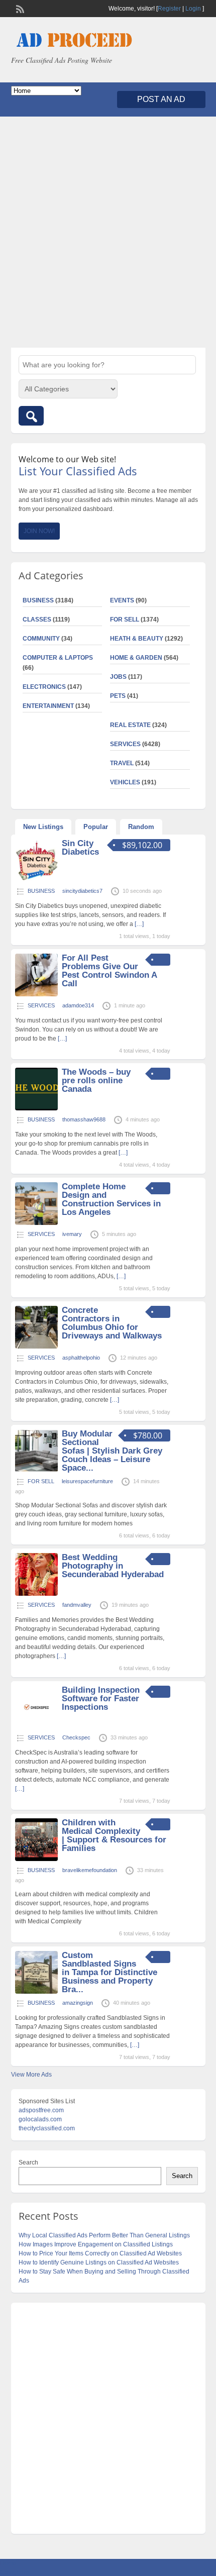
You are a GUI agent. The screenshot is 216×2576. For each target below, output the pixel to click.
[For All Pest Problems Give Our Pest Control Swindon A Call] (36, 994)
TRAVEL (122, 763)
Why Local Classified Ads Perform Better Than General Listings (104, 2235)
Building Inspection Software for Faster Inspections (101, 1698)
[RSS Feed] (19, 8)
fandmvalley (77, 1605)
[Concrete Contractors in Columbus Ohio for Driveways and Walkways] (36, 1347)
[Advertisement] (108, 232)
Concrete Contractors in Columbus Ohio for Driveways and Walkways (112, 1323)
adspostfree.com (41, 2110)
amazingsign (78, 2003)
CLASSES (37, 620)
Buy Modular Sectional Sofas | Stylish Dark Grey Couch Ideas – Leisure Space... (112, 1451)
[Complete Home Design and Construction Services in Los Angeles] (36, 1223)
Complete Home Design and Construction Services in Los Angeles (111, 1199)
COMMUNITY (41, 639)
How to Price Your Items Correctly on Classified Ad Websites (100, 2253)
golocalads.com (40, 2119)
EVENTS (122, 600)
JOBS (118, 677)
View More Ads (31, 2075)
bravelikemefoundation (90, 1870)
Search (28, 2162)
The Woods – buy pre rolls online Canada (96, 1080)
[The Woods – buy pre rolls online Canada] (36, 1108)
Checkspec (76, 1737)
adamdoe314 (78, 1005)
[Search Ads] (31, 416)
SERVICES (125, 744)
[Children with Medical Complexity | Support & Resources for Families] (36, 1859)
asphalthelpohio (81, 1358)
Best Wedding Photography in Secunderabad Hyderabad (113, 1566)
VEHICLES (125, 782)
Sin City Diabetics (80, 848)
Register (169, 9)
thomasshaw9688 (84, 1119)
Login (193, 9)
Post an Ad (161, 99)
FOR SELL (125, 620)
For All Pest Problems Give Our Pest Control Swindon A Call (109, 971)
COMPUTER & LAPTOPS (58, 658)
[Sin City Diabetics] (36, 880)
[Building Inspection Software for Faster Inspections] (36, 1726)
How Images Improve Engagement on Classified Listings (96, 2244)
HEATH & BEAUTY (137, 639)
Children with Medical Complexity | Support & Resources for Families (114, 1835)
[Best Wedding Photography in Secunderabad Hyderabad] (36, 1594)
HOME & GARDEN (136, 658)
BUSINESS (38, 600)
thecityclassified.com (47, 2128)
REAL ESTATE (130, 725)
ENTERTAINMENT (48, 706)
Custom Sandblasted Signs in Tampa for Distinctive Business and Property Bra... (110, 1972)
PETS (118, 696)
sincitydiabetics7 (82, 891)
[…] (139, 924)
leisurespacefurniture (87, 1481)
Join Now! (39, 531)
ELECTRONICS (44, 687)
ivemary (72, 1234)
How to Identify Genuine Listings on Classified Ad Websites (99, 2262)
